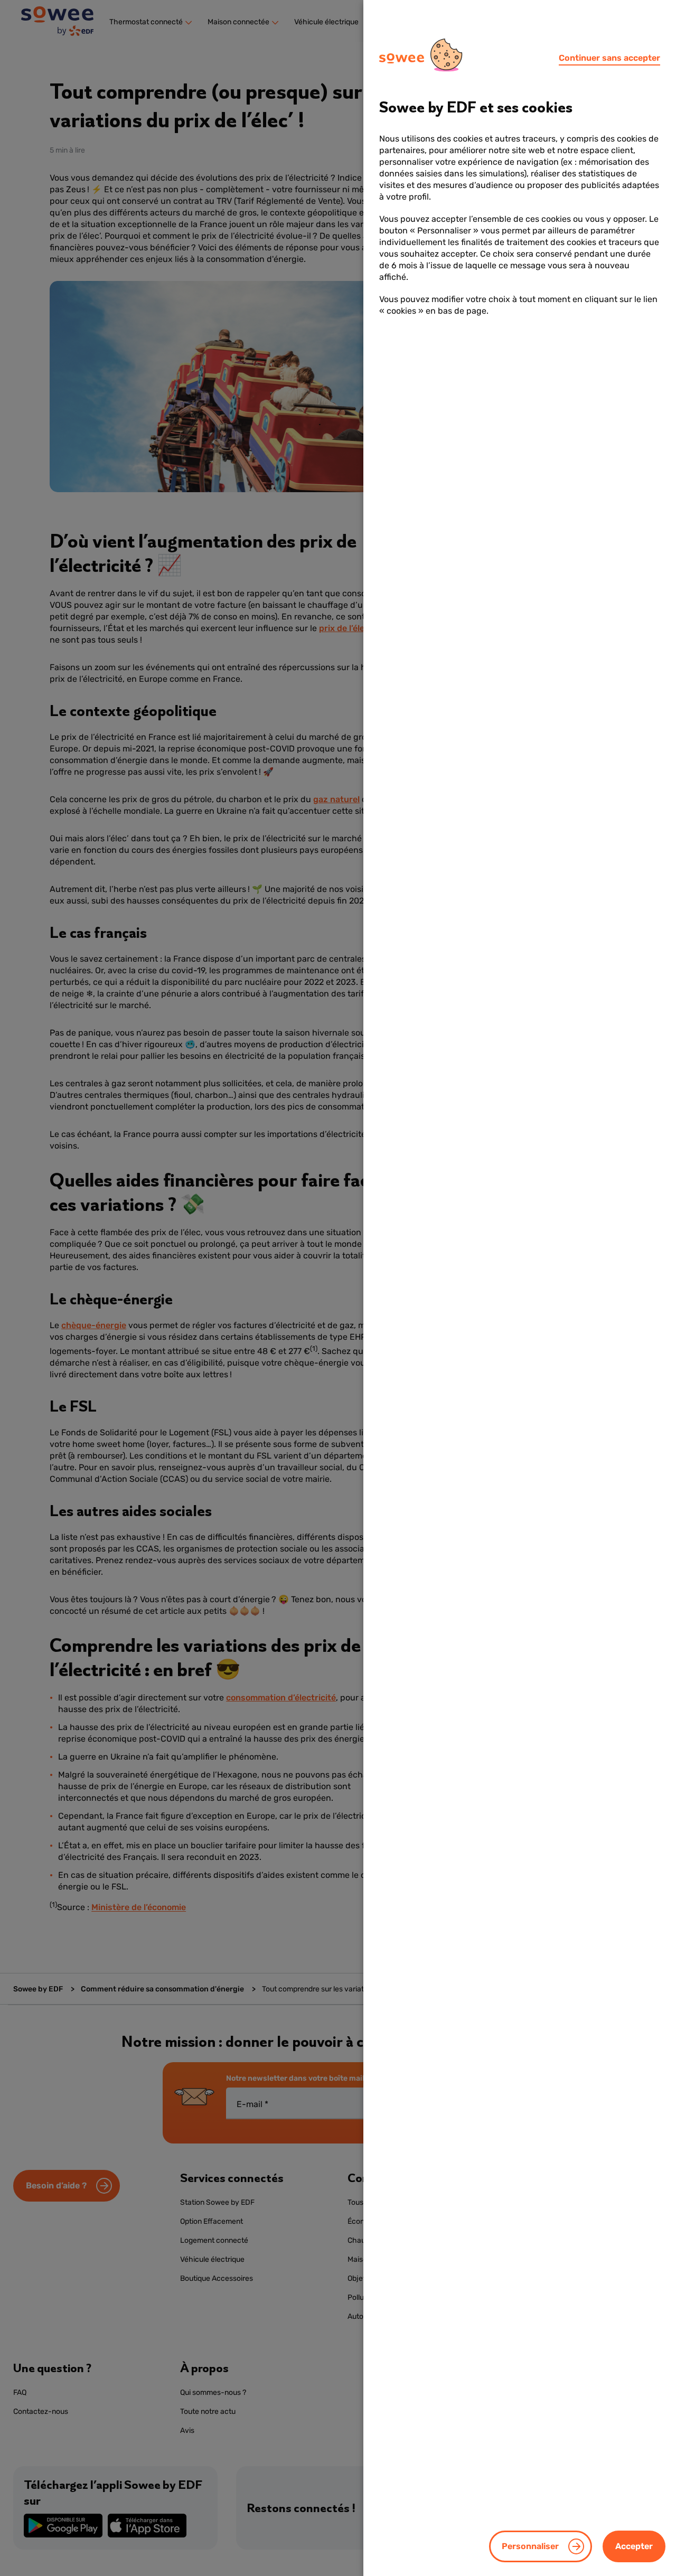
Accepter (634, 2546)
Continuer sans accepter (609, 58)
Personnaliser (530, 2546)
